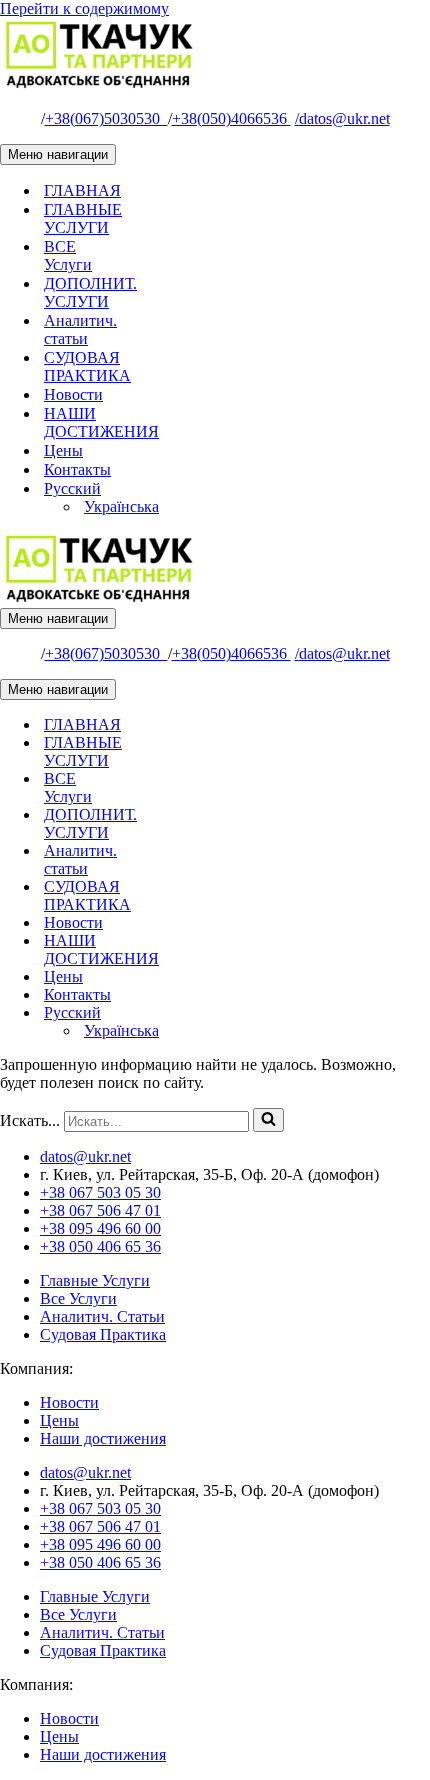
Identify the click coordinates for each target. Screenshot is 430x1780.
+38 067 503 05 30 (100, 1192)
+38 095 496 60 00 (100, 1228)
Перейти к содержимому (84, 8)
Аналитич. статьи (80, 329)
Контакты (77, 469)
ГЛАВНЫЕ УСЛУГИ (83, 218)
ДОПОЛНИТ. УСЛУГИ (90, 292)
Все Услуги (78, 1298)
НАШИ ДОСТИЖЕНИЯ (101, 422)
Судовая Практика (103, 1334)
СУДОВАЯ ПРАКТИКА (87, 366)
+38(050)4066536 (231, 118)
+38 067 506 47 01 (100, 1210)
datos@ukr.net (342, 118)
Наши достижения (103, 1438)
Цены (63, 450)
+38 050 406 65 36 (100, 1246)
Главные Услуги (95, 1280)
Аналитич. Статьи (102, 1316)
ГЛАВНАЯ (82, 190)
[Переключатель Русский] (350, 1013)
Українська (121, 506)
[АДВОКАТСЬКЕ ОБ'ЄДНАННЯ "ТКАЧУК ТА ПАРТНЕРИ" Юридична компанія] (100, 84)
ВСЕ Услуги (68, 255)
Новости (73, 394)
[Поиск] (268, 1120)
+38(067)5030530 (106, 118)
